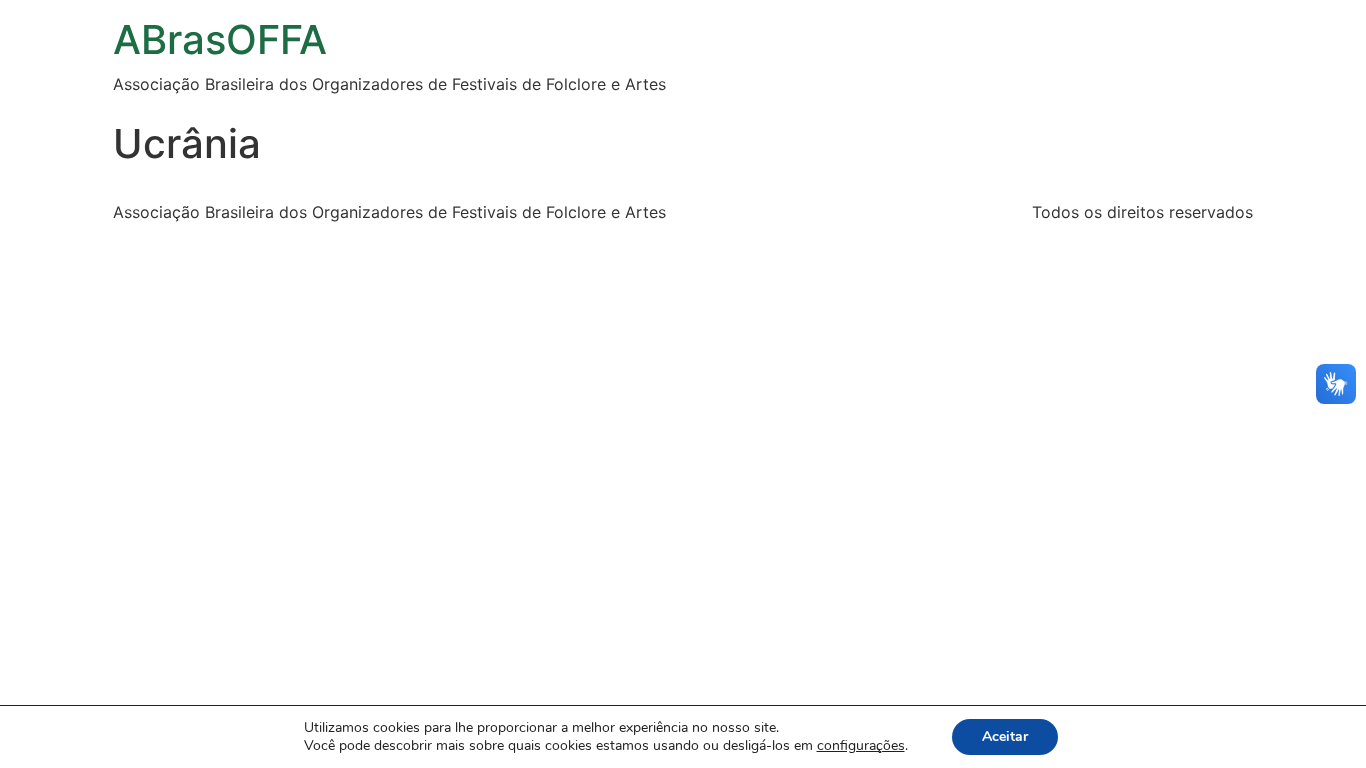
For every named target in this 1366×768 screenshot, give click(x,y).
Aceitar (1005, 736)
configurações (861, 746)
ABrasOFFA (220, 39)
